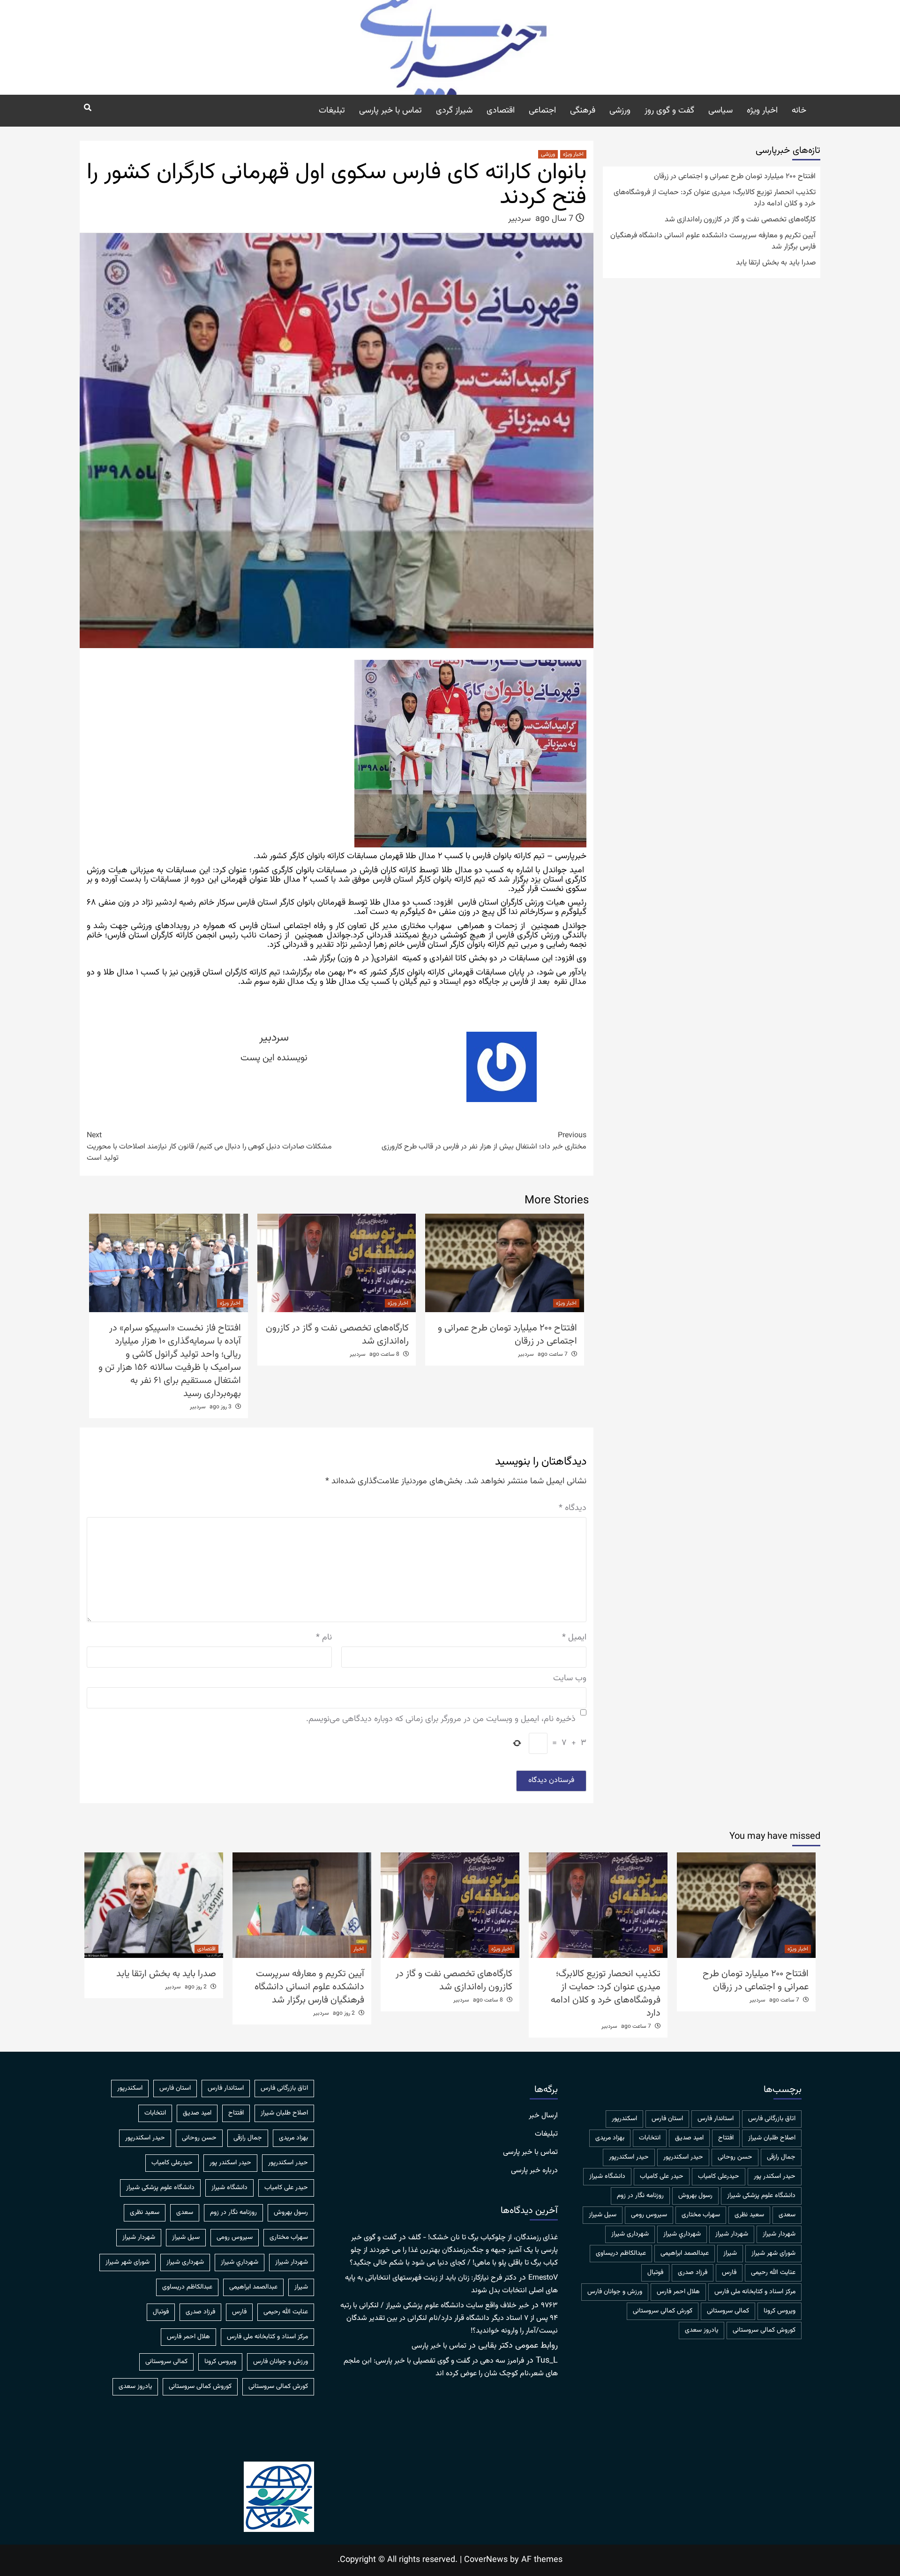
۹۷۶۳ (549, 2306)
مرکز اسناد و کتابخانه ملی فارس (755, 2292)
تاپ (656, 1949)
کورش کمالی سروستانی (663, 2311)
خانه (799, 111)
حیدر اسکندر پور (775, 2176)
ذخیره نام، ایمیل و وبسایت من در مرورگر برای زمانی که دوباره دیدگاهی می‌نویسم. (441, 1719)
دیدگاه (573, 1508)
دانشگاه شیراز (607, 2176)
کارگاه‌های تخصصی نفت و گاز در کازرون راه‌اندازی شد (337, 1335)
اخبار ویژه (762, 111)
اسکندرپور (624, 2119)
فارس (729, 2273)
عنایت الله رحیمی (773, 2273)
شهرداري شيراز (682, 2234)
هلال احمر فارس (678, 2292)
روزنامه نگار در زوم (640, 2196)
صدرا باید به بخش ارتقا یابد (776, 263)
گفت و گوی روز (669, 111)
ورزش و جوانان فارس (615, 2292)
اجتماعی (542, 111)
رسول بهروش (695, 2196)
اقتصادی (501, 111)
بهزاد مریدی (610, 2138)
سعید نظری (749, 2215)
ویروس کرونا (780, 2311)
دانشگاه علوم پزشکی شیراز (761, 2196)
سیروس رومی (649, 2215)
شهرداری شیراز (630, 2234)
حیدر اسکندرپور (629, 2157)
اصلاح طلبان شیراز (772, 2138)
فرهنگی (583, 111)
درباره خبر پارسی (534, 2171)
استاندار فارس (716, 2119)
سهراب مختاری (701, 2215)
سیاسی (720, 111)
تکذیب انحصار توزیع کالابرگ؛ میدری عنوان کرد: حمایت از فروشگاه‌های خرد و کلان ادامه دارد (715, 198)
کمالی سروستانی (728, 2311)
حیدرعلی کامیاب (719, 2176)
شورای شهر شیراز (773, 2253)
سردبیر (519, 219)
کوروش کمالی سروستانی (764, 2330)
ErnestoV (543, 2278)
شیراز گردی (454, 111)
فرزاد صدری (693, 2273)
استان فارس (667, 2119)
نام (324, 1638)
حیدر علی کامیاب (662, 2176)
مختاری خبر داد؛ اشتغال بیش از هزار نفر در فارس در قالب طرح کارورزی (484, 1141)
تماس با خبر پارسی (390, 111)
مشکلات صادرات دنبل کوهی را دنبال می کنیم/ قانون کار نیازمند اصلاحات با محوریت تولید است (209, 1147)
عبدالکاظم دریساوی (621, 2253)
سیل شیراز (603, 2215)
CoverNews (486, 2560)
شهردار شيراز (779, 2234)
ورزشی (620, 111)
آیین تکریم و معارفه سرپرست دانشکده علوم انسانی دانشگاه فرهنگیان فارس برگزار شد (713, 242)
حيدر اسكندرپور (683, 2157)
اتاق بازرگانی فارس (772, 2119)
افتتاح (726, 2138)
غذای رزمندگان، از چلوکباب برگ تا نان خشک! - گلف (483, 2238)
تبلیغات (332, 111)
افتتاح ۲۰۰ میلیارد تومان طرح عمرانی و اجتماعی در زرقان (507, 1335)
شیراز (730, 2253)
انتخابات (650, 2138)
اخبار (359, 1949)
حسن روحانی (735, 2157)
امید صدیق (689, 2138)
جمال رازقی (781, 2157)
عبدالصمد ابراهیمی (685, 2253)
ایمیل (574, 1638)
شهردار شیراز (732, 2234)
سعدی (787, 2215)
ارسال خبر (543, 2116)
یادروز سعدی (701, 2330)
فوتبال (655, 2273)
